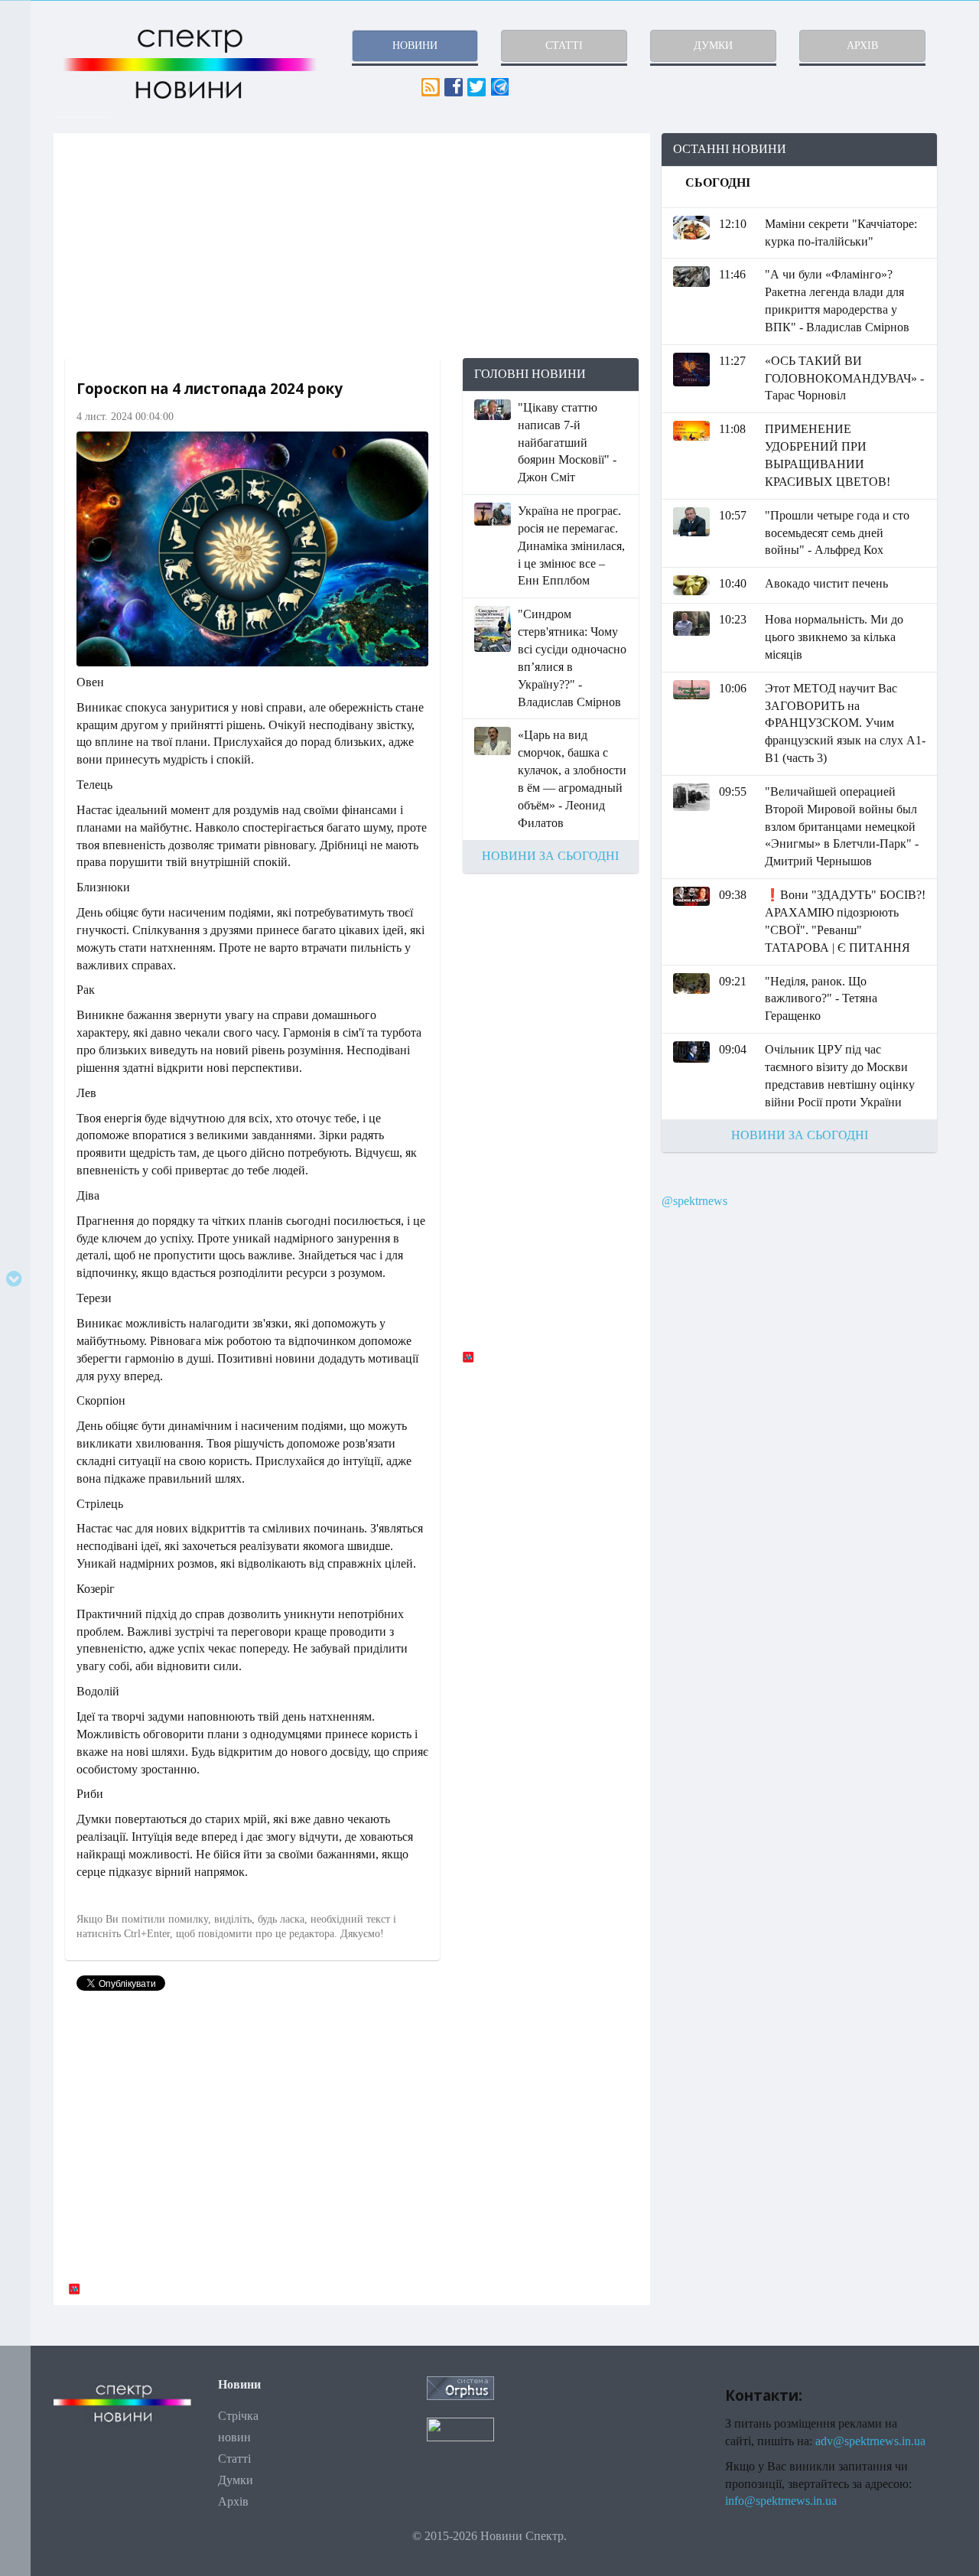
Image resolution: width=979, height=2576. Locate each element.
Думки (236, 2480)
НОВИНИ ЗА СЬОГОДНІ (550, 856)
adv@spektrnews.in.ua (870, 2441)
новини (415, 46)
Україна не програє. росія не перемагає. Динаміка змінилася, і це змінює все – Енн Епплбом (571, 545)
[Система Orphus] (460, 2387)
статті (564, 46)
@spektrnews (694, 1201)
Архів (233, 2501)
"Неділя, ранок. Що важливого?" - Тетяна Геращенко (821, 999)
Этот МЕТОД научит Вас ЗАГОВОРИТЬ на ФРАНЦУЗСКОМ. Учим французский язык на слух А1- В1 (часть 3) (845, 723)
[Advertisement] (352, 246)
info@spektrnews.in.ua (781, 2501)
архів (862, 46)
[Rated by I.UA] (460, 2428)
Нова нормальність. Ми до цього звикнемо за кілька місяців (834, 637)
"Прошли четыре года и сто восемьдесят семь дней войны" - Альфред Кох (837, 533)
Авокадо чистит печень (826, 583)
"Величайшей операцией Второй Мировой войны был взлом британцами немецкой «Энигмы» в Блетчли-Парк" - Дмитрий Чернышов (842, 826)
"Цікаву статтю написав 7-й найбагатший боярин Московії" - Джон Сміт (567, 442)
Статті (234, 2459)
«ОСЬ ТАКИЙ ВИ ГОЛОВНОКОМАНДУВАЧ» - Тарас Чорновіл (844, 378)
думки (713, 46)
